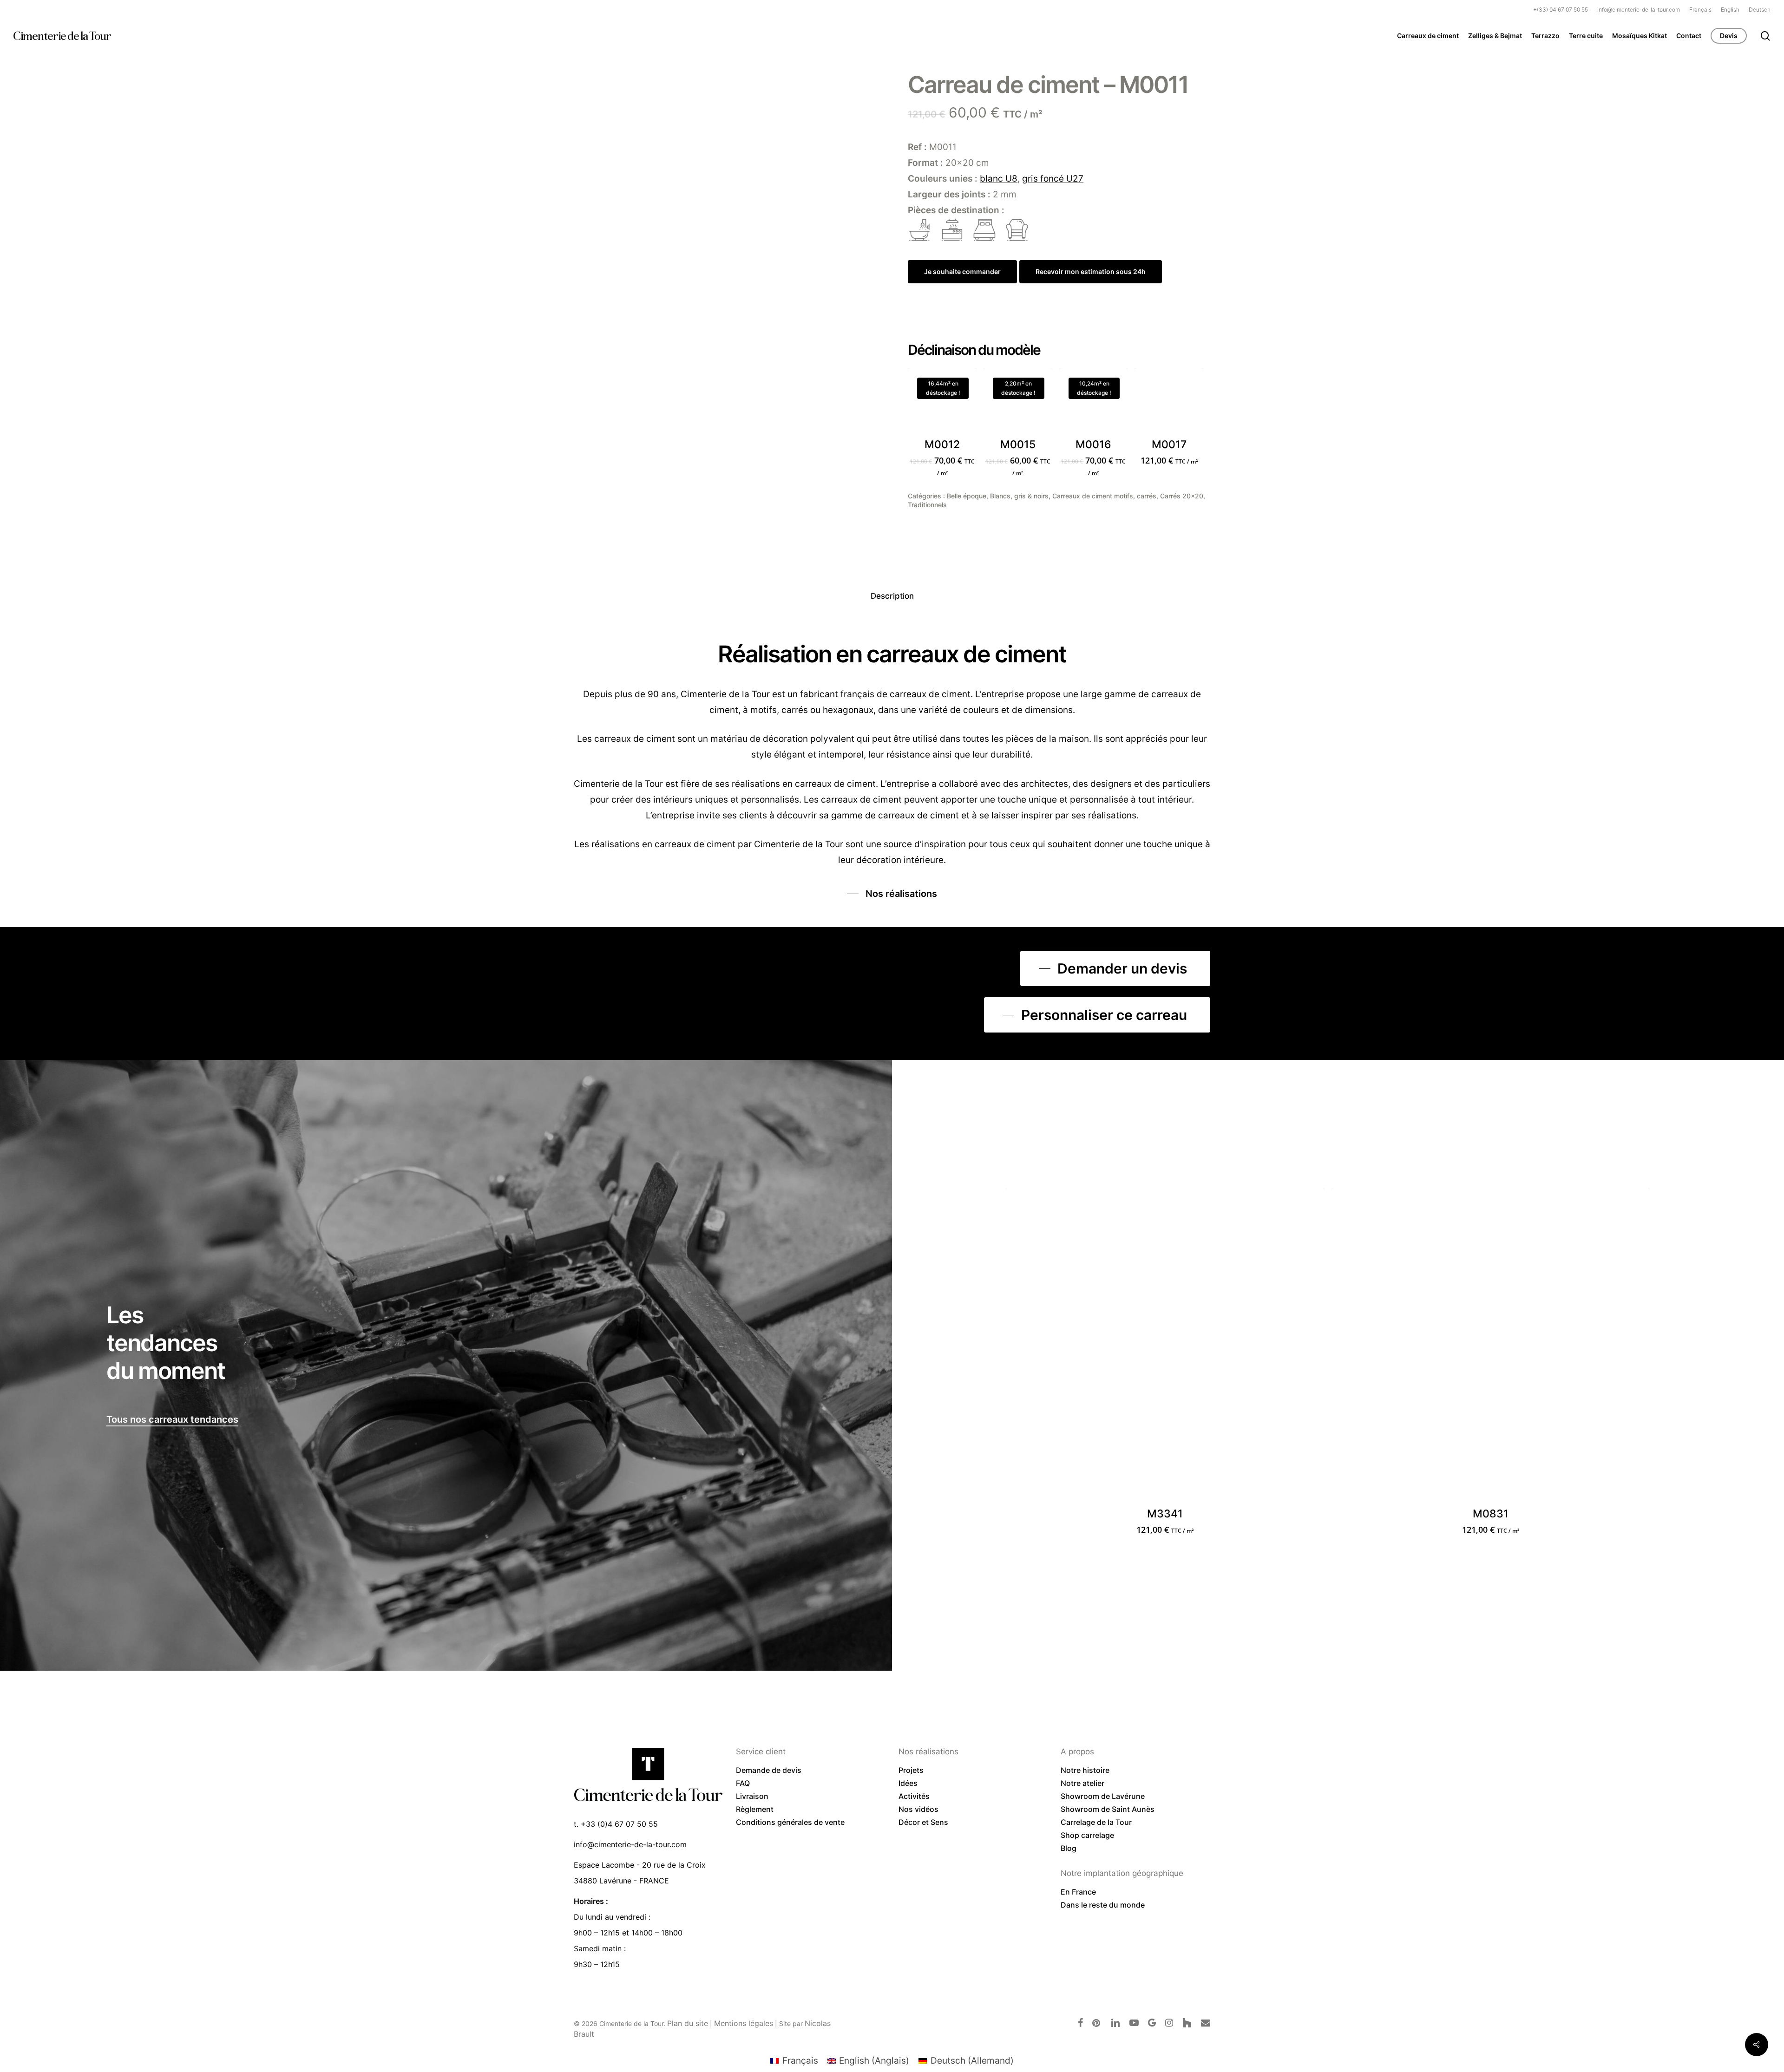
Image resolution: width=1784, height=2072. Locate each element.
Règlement (755, 1809)
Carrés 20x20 (1182, 496)
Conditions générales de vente (790, 1822)
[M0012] (942, 403)
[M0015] (1018, 403)
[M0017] (1169, 403)
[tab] (892, 596)
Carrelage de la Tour (1096, 1822)
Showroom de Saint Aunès (1108, 1809)
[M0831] (1491, 1347)
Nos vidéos (918, 1809)
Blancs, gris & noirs (1019, 496)
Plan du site (688, 2023)
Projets (911, 1770)
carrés (1147, 496)
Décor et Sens (923, 1822)
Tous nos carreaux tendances (172, 1419)
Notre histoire (1085, 1770)
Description (892, 596)
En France (1078, 1892)
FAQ (743, 1783)
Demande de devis (769, 1770)
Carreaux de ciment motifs (1093, 496)
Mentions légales (744, 2023)
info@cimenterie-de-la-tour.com (630, 1844)
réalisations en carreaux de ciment (663, 844)
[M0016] (1094, 403)
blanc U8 (999, 179)
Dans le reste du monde (1103, 1905)
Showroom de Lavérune (1103, 1796)
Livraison (752, 1796)
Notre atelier (1082, 1783)
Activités (914, 1796)
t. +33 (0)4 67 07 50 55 (616, 1824)
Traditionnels (927, 505)
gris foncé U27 (1053, 179)
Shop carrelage (1087, 1835)
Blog (1069, 1848)
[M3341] (1165, 1347)
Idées (908, 1783)
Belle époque (967, 496)
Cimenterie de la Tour (62, 36)
